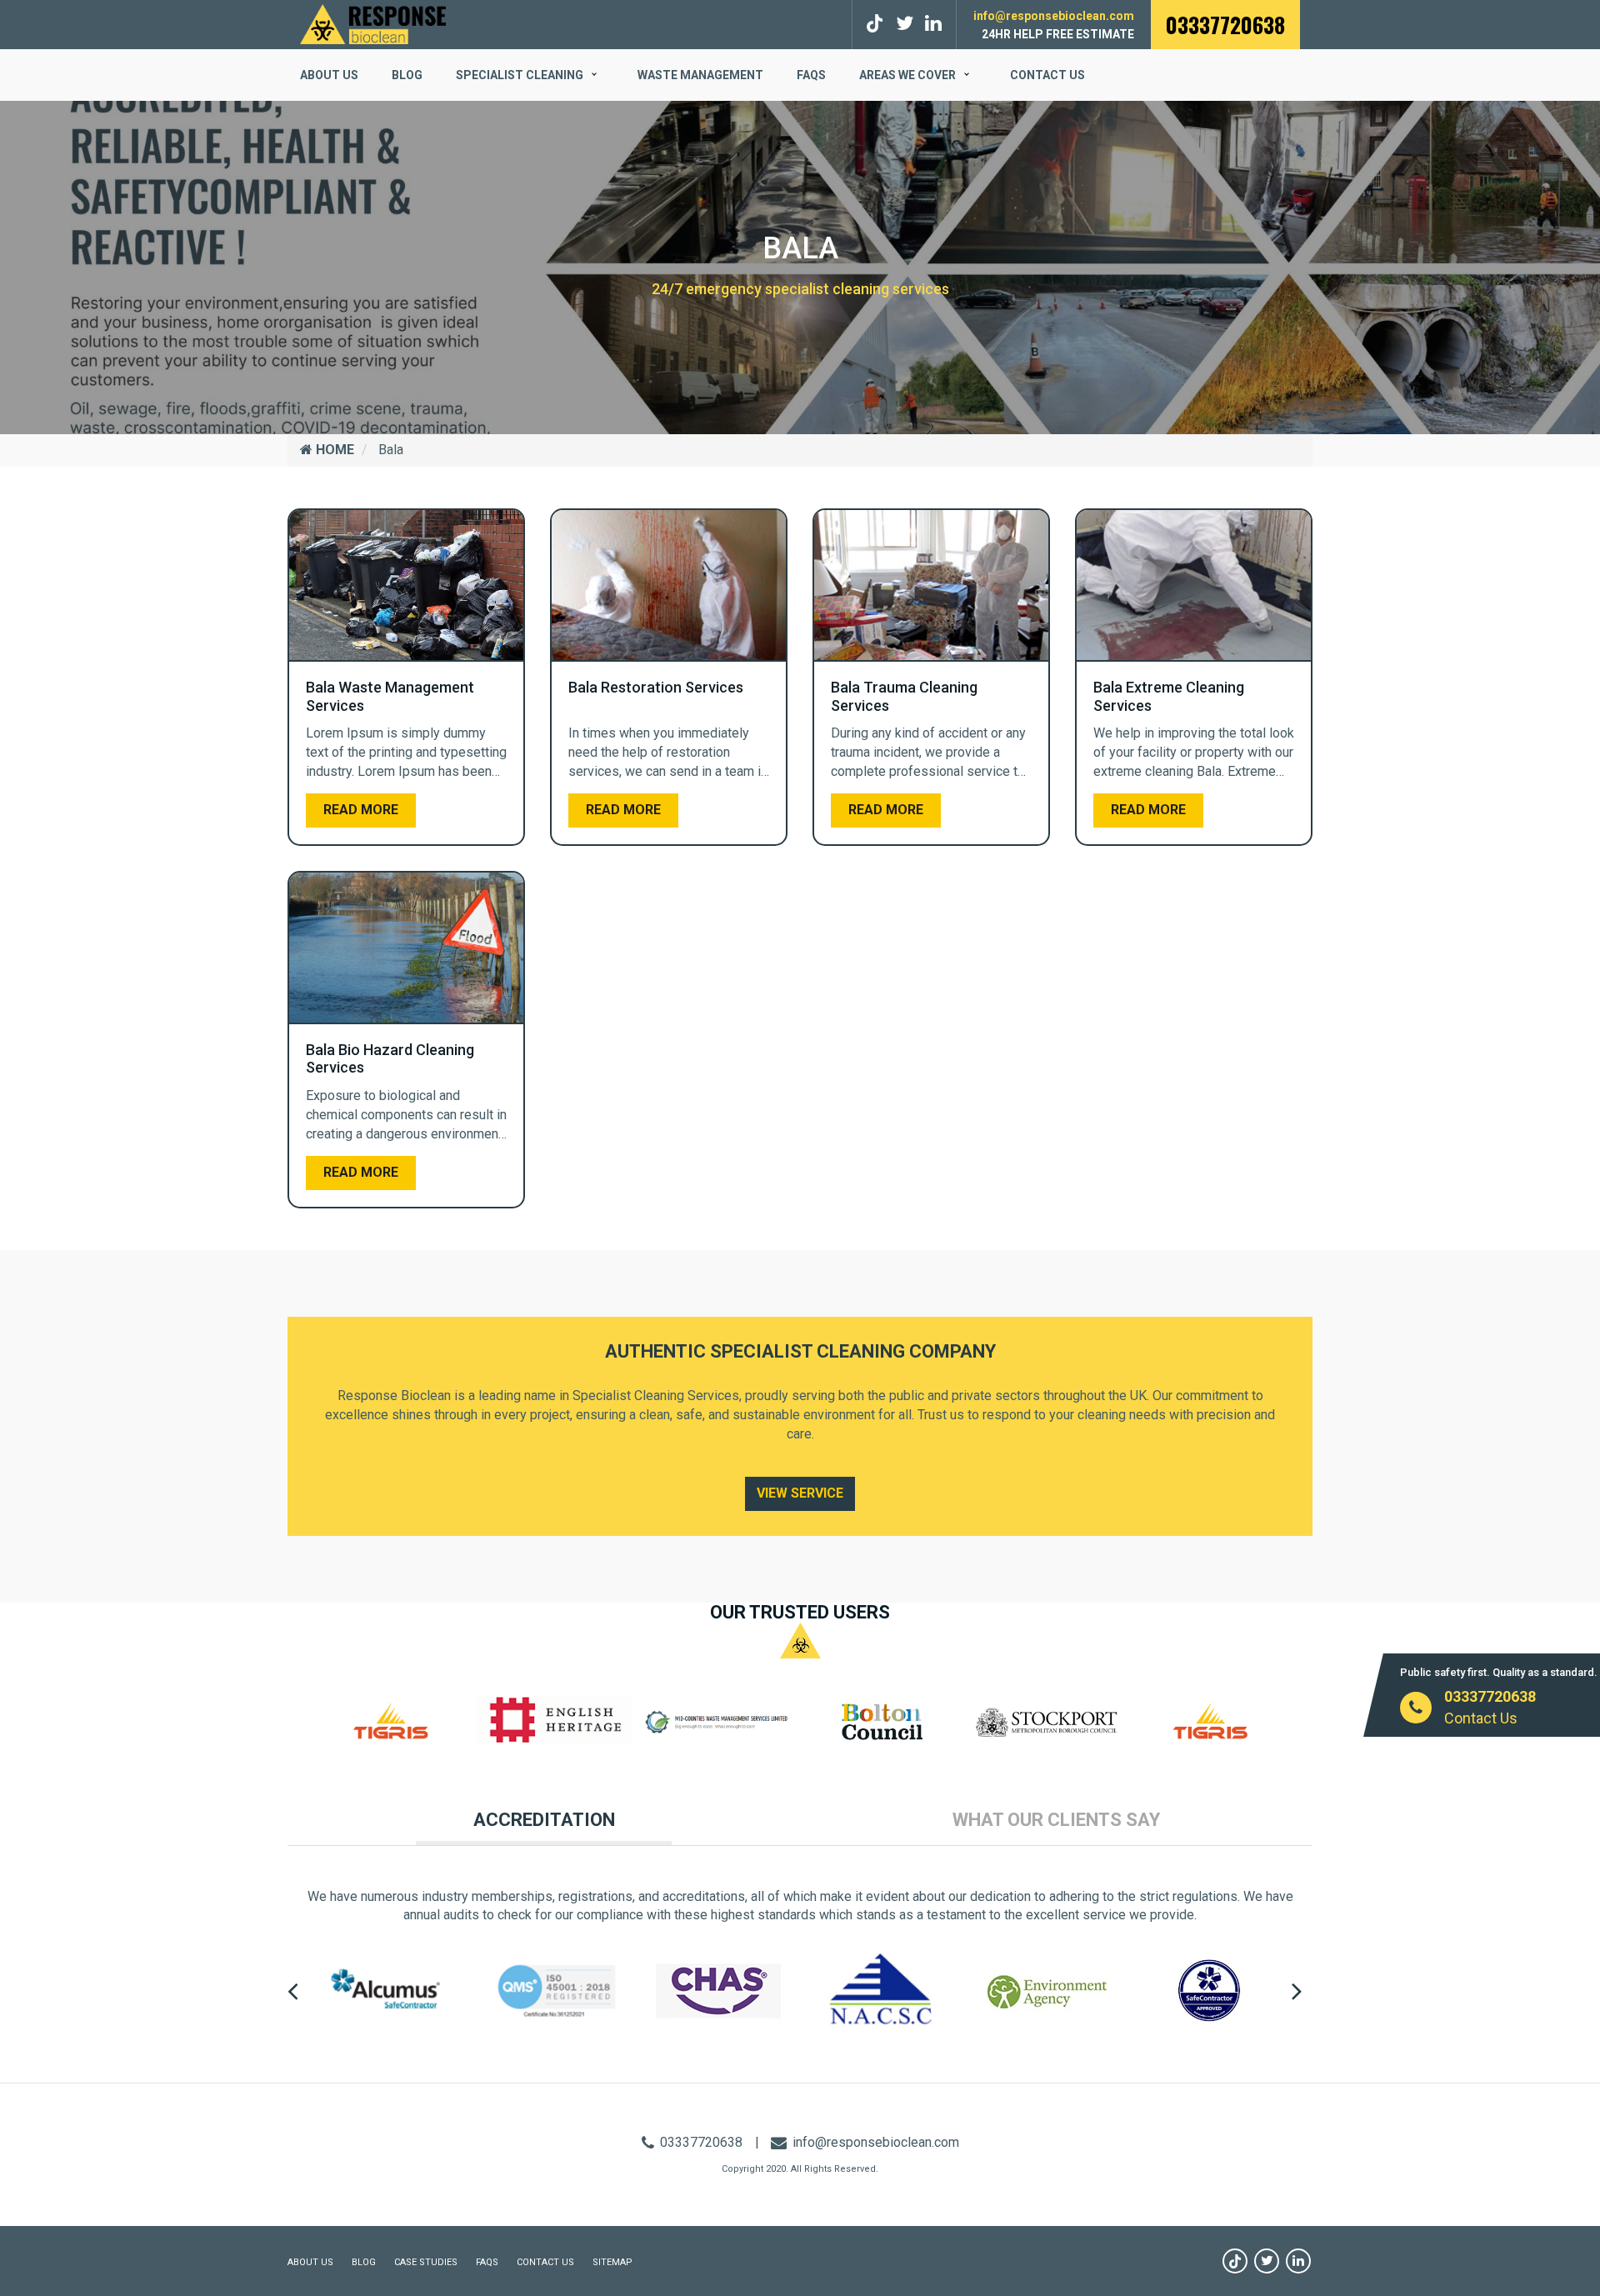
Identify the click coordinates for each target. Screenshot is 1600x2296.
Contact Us (1047, 75)
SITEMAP (612, 2262)
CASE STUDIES (426, 2262)
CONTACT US (545, 2262)
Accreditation (544, 1820)
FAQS (811, 75)
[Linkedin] (1298, 2261)
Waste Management (700, 75)
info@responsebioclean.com (1054, 16)
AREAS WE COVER (907, 75)
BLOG (407, 75)
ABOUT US (329, 75)
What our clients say (1056, 1820)
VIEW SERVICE (800, 1493)
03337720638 (1225, 25)
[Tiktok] (877, 24)
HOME (333, 450)
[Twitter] (905, 24)
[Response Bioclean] (373, 23)
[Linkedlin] (933, 24)
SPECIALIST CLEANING (520, 75)
